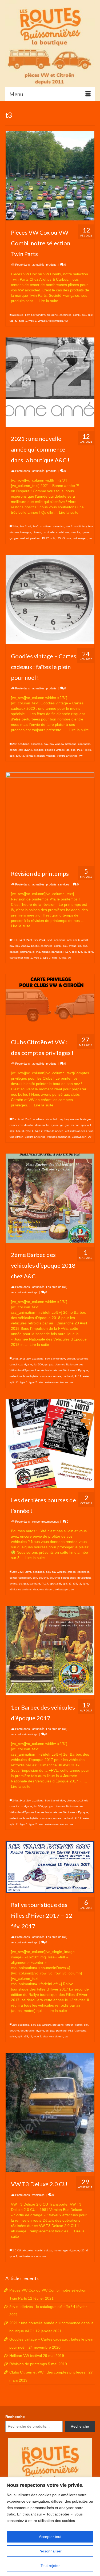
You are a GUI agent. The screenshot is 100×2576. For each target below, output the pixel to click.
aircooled (18, 315)
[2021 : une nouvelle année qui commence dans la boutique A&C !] (50, 382)
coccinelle (65, 315)
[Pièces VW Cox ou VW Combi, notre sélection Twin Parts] (50, 176)
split (90, 315)
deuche (76, 532)
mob (22, 1376)
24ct (22, 1359)
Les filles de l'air (56, 1287)
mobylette (32, 1376)
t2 (70, 1584)
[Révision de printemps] (50, 817)
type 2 (32, 321)
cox (84, 315)
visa (69, 538)
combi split (25, 1578)
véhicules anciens (76, 1131)
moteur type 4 (62, 2250)
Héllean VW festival (26, 2356)
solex (86, 1376)
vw (66, 321)
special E (86, 1125)
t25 (12, 321)
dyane (86, 532)
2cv (21, 526)
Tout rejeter (50, 2566)
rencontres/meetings (24, 1292)
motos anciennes (51, 1376)
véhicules (38, 2195)
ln (34, 952)
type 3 (47, 958)
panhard (35, 538)
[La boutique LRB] (50, 44)
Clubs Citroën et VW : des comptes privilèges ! (48, 2372)
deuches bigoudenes (63, 1578)
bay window (38, 315)
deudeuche (42, 1125)
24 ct (22, 940)
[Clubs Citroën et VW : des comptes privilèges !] (50, 1002)
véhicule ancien (35, 756)
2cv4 (28, 526)
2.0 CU (17, 2250)
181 (15, 940)
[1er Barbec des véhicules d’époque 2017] (50, 1651)
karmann (26, 952)
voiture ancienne (67, 756)
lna (38, 952)
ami (69, 940)
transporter (16, 958)
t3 (16, 321)
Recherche (15, 2417)
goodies (39, 750)
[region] (50, 2527)
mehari (24, 538)
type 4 (56, 958)
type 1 (23, 321)
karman (14, 952)
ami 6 (69, 526)
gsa (16, 538)
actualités (38, 265)
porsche (81, 2031)
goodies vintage (55, 750)
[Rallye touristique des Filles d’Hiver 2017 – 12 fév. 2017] (50, 1867)
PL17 (45, 538)
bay (27, 315)
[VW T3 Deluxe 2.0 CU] (50, 2113)
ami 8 (77, 526)
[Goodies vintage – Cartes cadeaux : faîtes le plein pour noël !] (50, 600)
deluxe (48, 2250)
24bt (15, 526)
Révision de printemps (28, 2364)
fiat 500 (38, 1364)
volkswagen (56, 321)
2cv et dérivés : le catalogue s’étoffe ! (41, 2307)
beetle (35, 946)
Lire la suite (48, 301)
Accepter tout (50, 2537)
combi (77, 315)
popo (76, 2250)
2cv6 (35, 526)
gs (11, 538)
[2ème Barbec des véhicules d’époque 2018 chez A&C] (50, 1198)
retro (88, 750)
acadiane (46, 526)
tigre (90, 952)
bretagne (52, 315)
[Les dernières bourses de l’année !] (50, 1443)
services (64, 884)
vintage (42, 321)
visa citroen (17, 1137)
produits (51, 265)
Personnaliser (50, 2551)
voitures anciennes (59, 1137)
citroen (37, 532)
